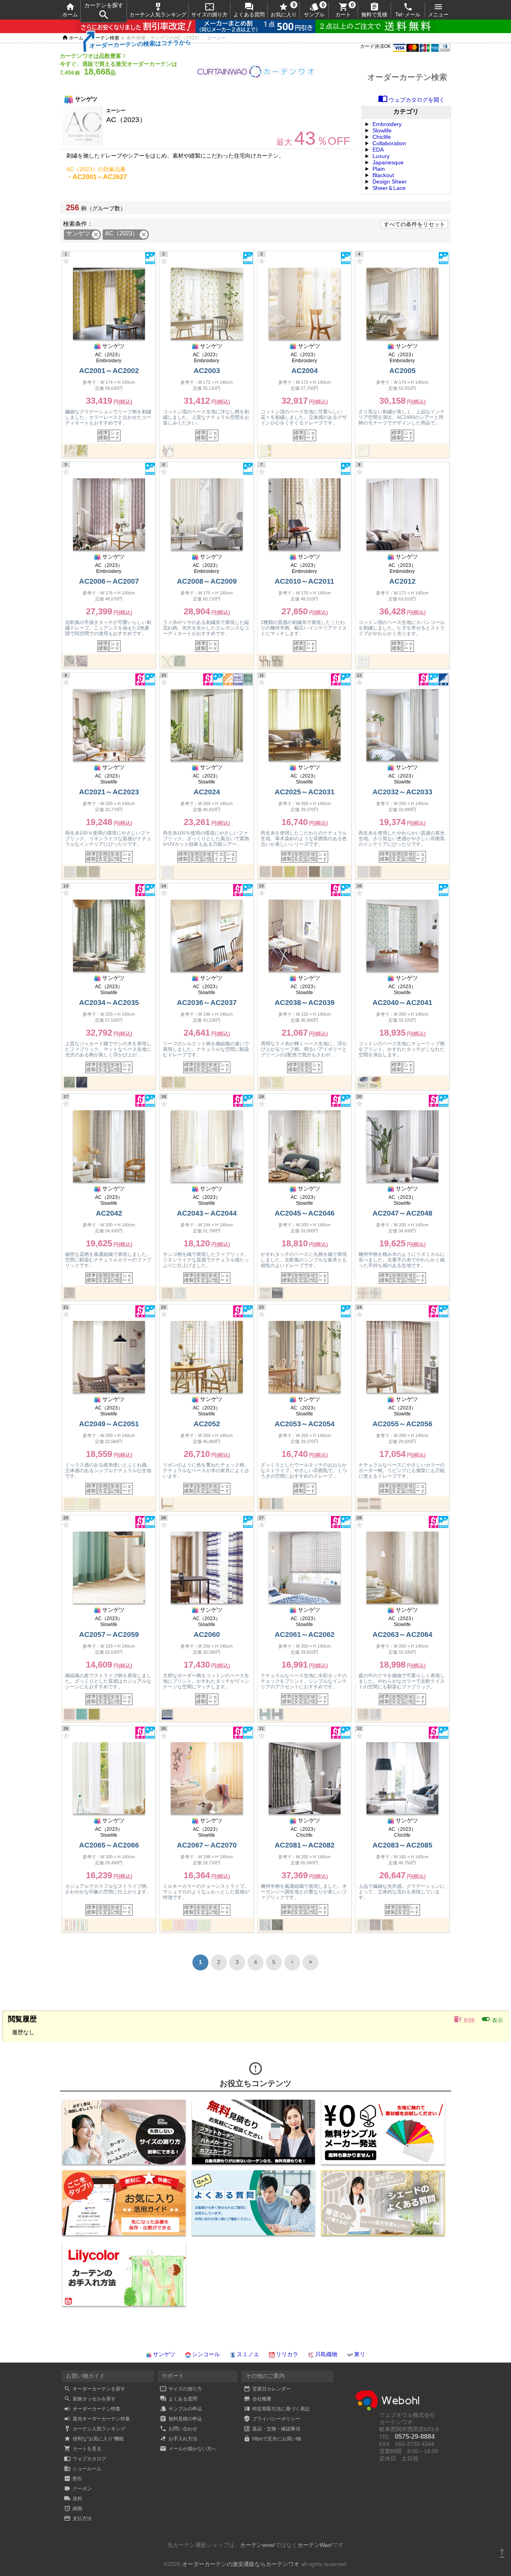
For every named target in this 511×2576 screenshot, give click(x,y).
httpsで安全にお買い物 (272, 2439)
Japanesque (388, 162)
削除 (464, 2019)
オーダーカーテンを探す (95, 2389)
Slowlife (382, 130)
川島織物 (326, 2354)
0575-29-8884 (415, 2437)
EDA (378, 150)
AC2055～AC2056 (402, 1424)
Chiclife (382, 137)
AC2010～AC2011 (304, 581)
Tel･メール (408, 10)
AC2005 (402, 371)
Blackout (383, 175)
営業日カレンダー (267, 2389)
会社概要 (257, 2399)
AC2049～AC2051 (109, 1424)
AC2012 (402, 581)
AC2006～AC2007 (109, 581)
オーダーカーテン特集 (92, 2409)
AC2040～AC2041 (402, 1003)
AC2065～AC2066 (109, 1845)
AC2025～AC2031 (305, 792)
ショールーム (83, 2469)
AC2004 (305, 371)
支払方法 (78, 2519)
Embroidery (387, 124)
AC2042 (109, 1213)
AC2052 (207, 1424)
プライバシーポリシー (272, 2419)
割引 (73, 2479)
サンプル (314, 10)
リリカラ (287, 2354)
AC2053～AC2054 (305, 1424)
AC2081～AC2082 (305, 1845)
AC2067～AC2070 (207, 1845)
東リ (360, 2354)
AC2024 (207, 792)
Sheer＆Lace (389, 188)
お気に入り (284, 10)
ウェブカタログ (85, 2459)
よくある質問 (249, 10)
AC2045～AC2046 (305, 1213)
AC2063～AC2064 (402, 1634)
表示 (492, 2019)
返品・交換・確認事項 (272, 2429)
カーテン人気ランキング (158, 10)
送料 (73, 2499)
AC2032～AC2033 (402, 792)
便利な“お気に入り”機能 (94, 2439)
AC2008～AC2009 (207, 581)
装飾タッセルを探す (90, 2399)
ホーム (70, 10)
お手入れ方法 (178, 2439)
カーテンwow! (257, 2545)
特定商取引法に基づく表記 (277, 2409)
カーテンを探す (104, 11)
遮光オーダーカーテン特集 (97, 2419)
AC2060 (207, 1634)
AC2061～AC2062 (305, 1634)
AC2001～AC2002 (109, 371)
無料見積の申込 (181, 2419)
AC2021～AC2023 (109, 792)
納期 (73, 2509)
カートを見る (83, 2449)
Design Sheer (390, 182)
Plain (379, 169)
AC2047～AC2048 (402, 1213)
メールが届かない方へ (188, 2449)
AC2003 (207, 371)
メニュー (438, 10)
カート (343, 10)
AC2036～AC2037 (207, 1003)
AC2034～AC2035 (109, 1003)
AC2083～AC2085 (402, 1845)
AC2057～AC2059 (109, 1634)
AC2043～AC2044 (207, 1213)
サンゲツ (164, 2354)
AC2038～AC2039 (305, 1003)
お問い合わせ (178, 2429)
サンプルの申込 (181, 2409)
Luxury (381, 156)
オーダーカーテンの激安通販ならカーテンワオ (241, 2564)
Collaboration (389, 143)
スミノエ (248, 2354)
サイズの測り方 (209, 10)
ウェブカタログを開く (411, 100)
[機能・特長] (150, 262)
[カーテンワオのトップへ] (255, 77)
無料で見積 (374, 10)
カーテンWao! (315, 2545)
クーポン (78, 2489)
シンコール (206, 2354)
